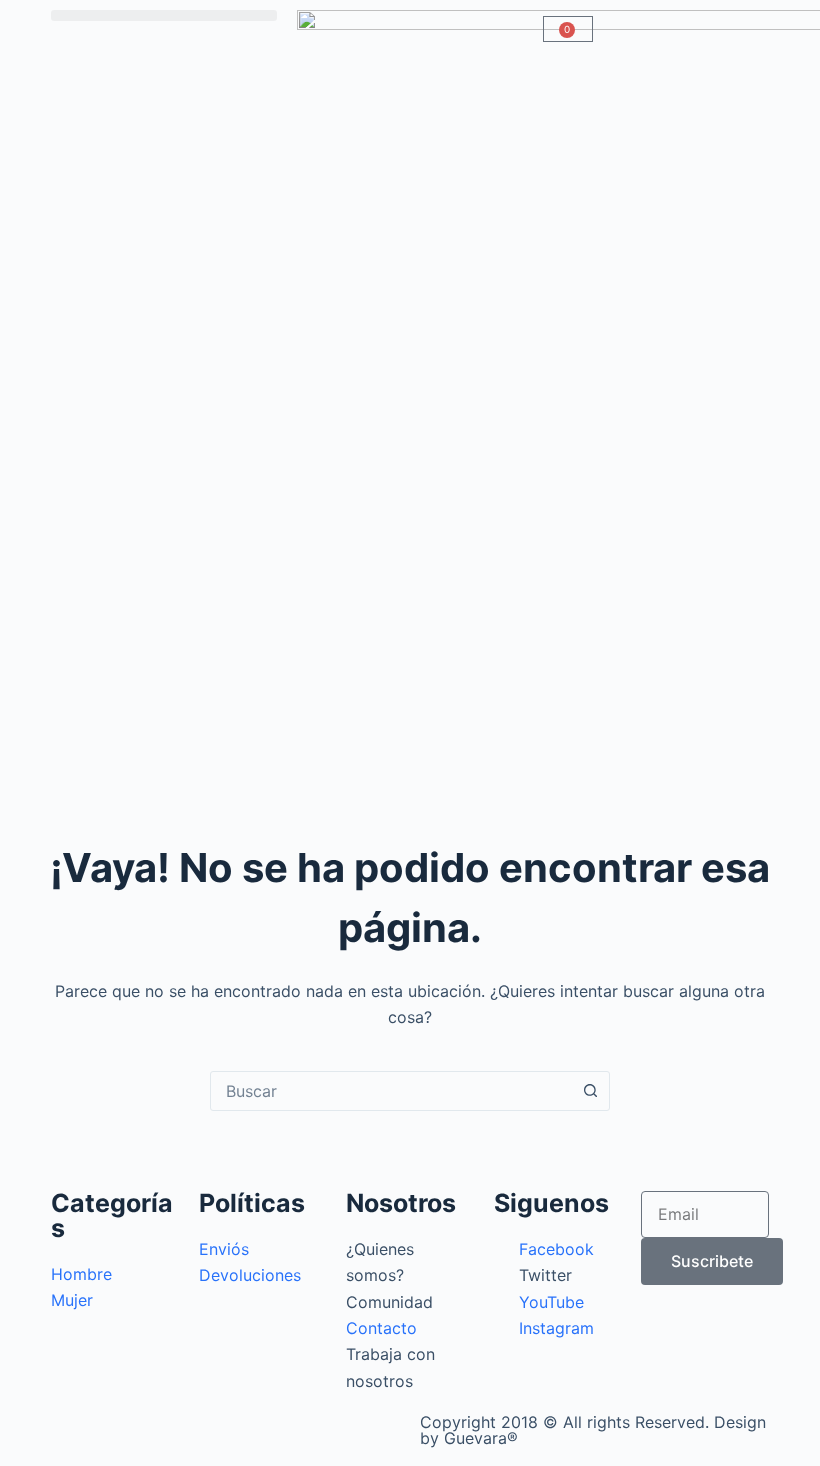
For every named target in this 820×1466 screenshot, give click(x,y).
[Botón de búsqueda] (590, 1091)
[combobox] (391, 1091)
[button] (164, 15)
